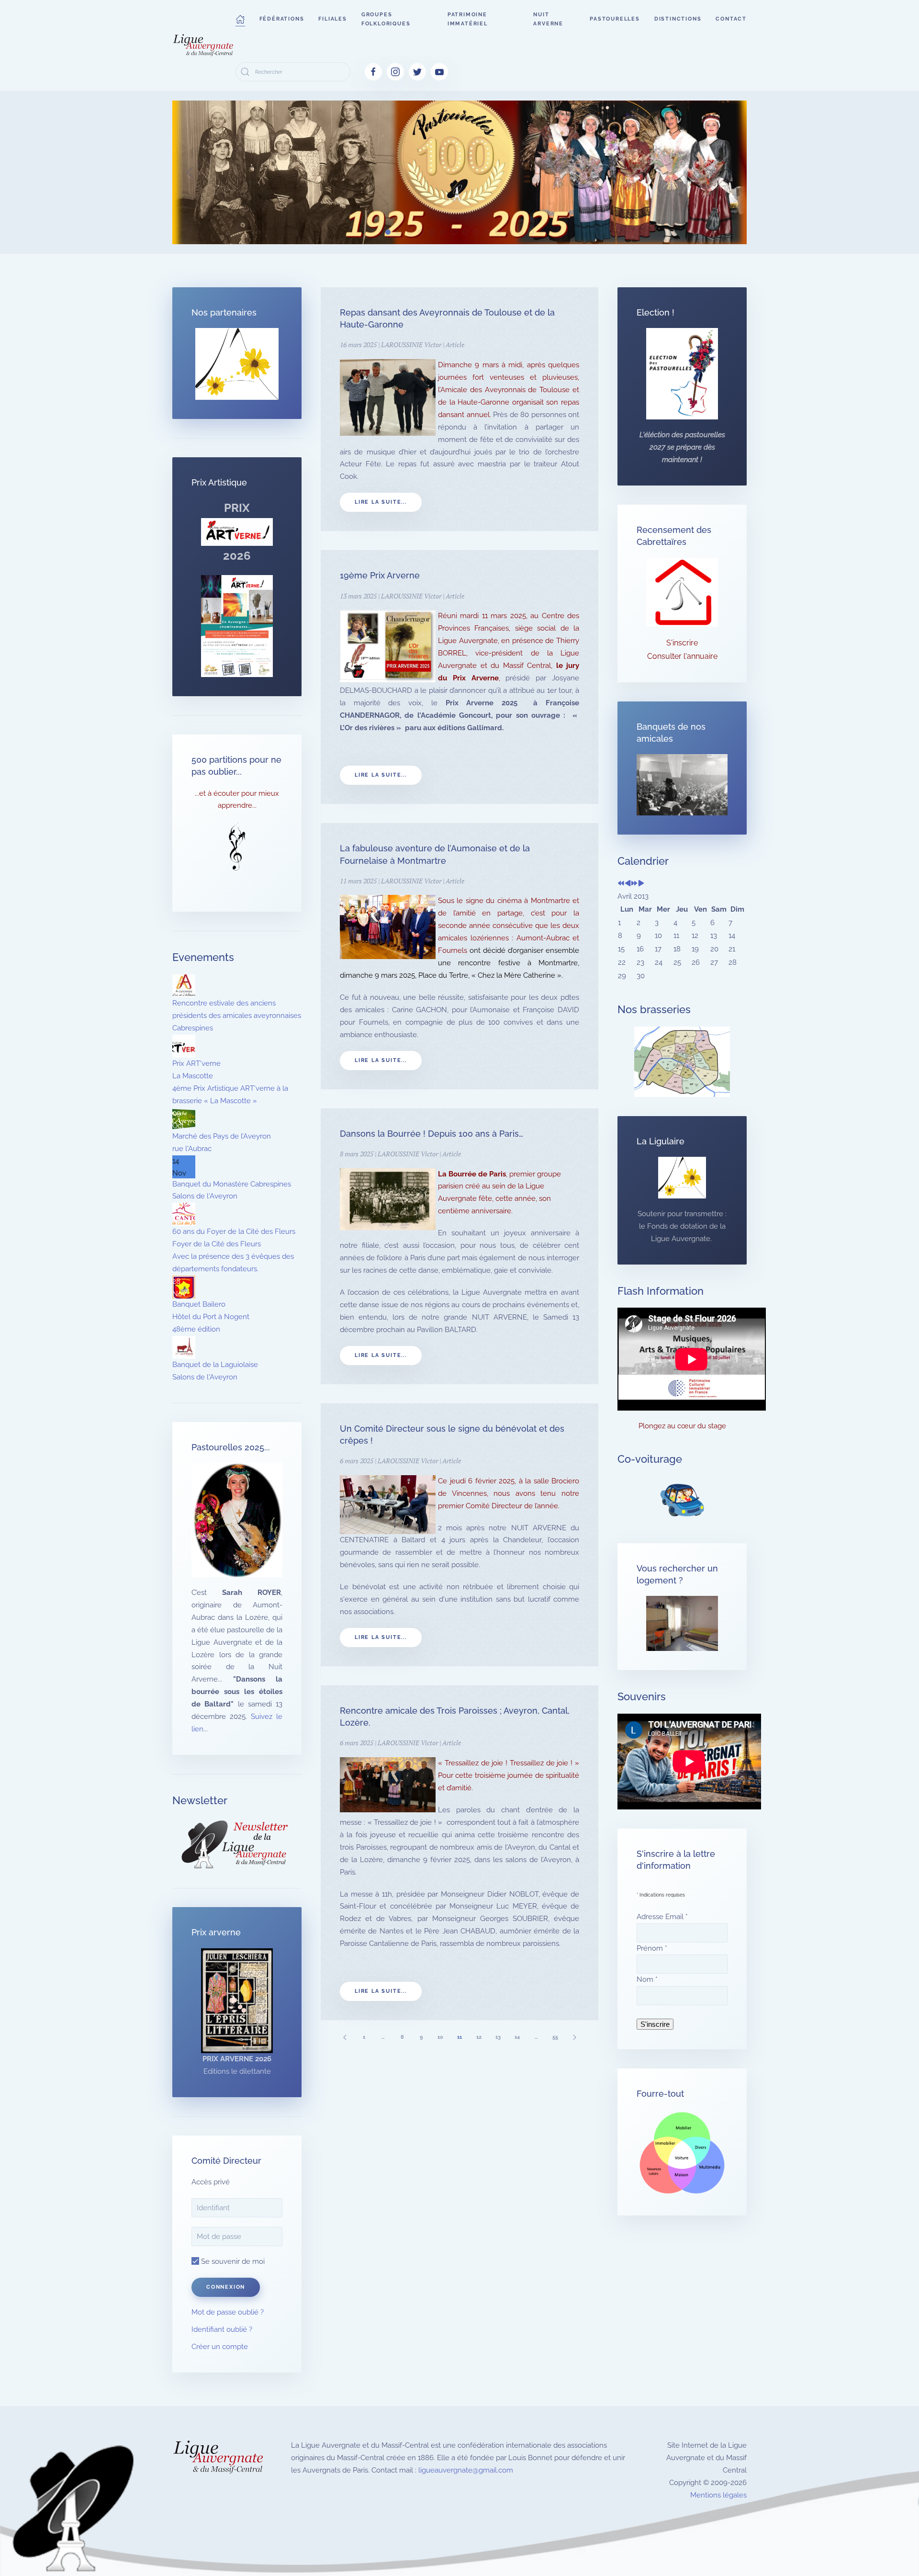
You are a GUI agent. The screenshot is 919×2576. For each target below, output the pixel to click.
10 (440, 2037)
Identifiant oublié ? (222, 2329)
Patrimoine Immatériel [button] (468, 19)
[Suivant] (574, 2037)
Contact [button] (731, 19)
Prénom (652, 1948)
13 (498, 2037)
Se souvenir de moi (232, 2261)
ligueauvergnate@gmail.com (466, 2470)
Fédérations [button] (282, 19)
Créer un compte (220, 2347)
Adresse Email (662, 1917)
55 (555, 2037)
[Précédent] (345, 2037)
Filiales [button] (332, 19)
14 (517, 2037)
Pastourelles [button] (615, 19)
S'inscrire (682, 643)
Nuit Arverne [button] (548, 19)
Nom (647, 1979)
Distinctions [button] (678, 19)
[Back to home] (204, 45)
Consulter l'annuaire (682, 656)
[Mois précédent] (628, 884)
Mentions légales (718, 2495)
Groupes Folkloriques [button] (386, 19)
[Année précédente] (621, 884)
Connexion (226, 2287)
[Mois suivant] (641, 884)
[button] (240, 19)
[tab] (388, 232)
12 (479, 2037)
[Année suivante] (634, 884)
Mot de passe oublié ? (228, 2312)
